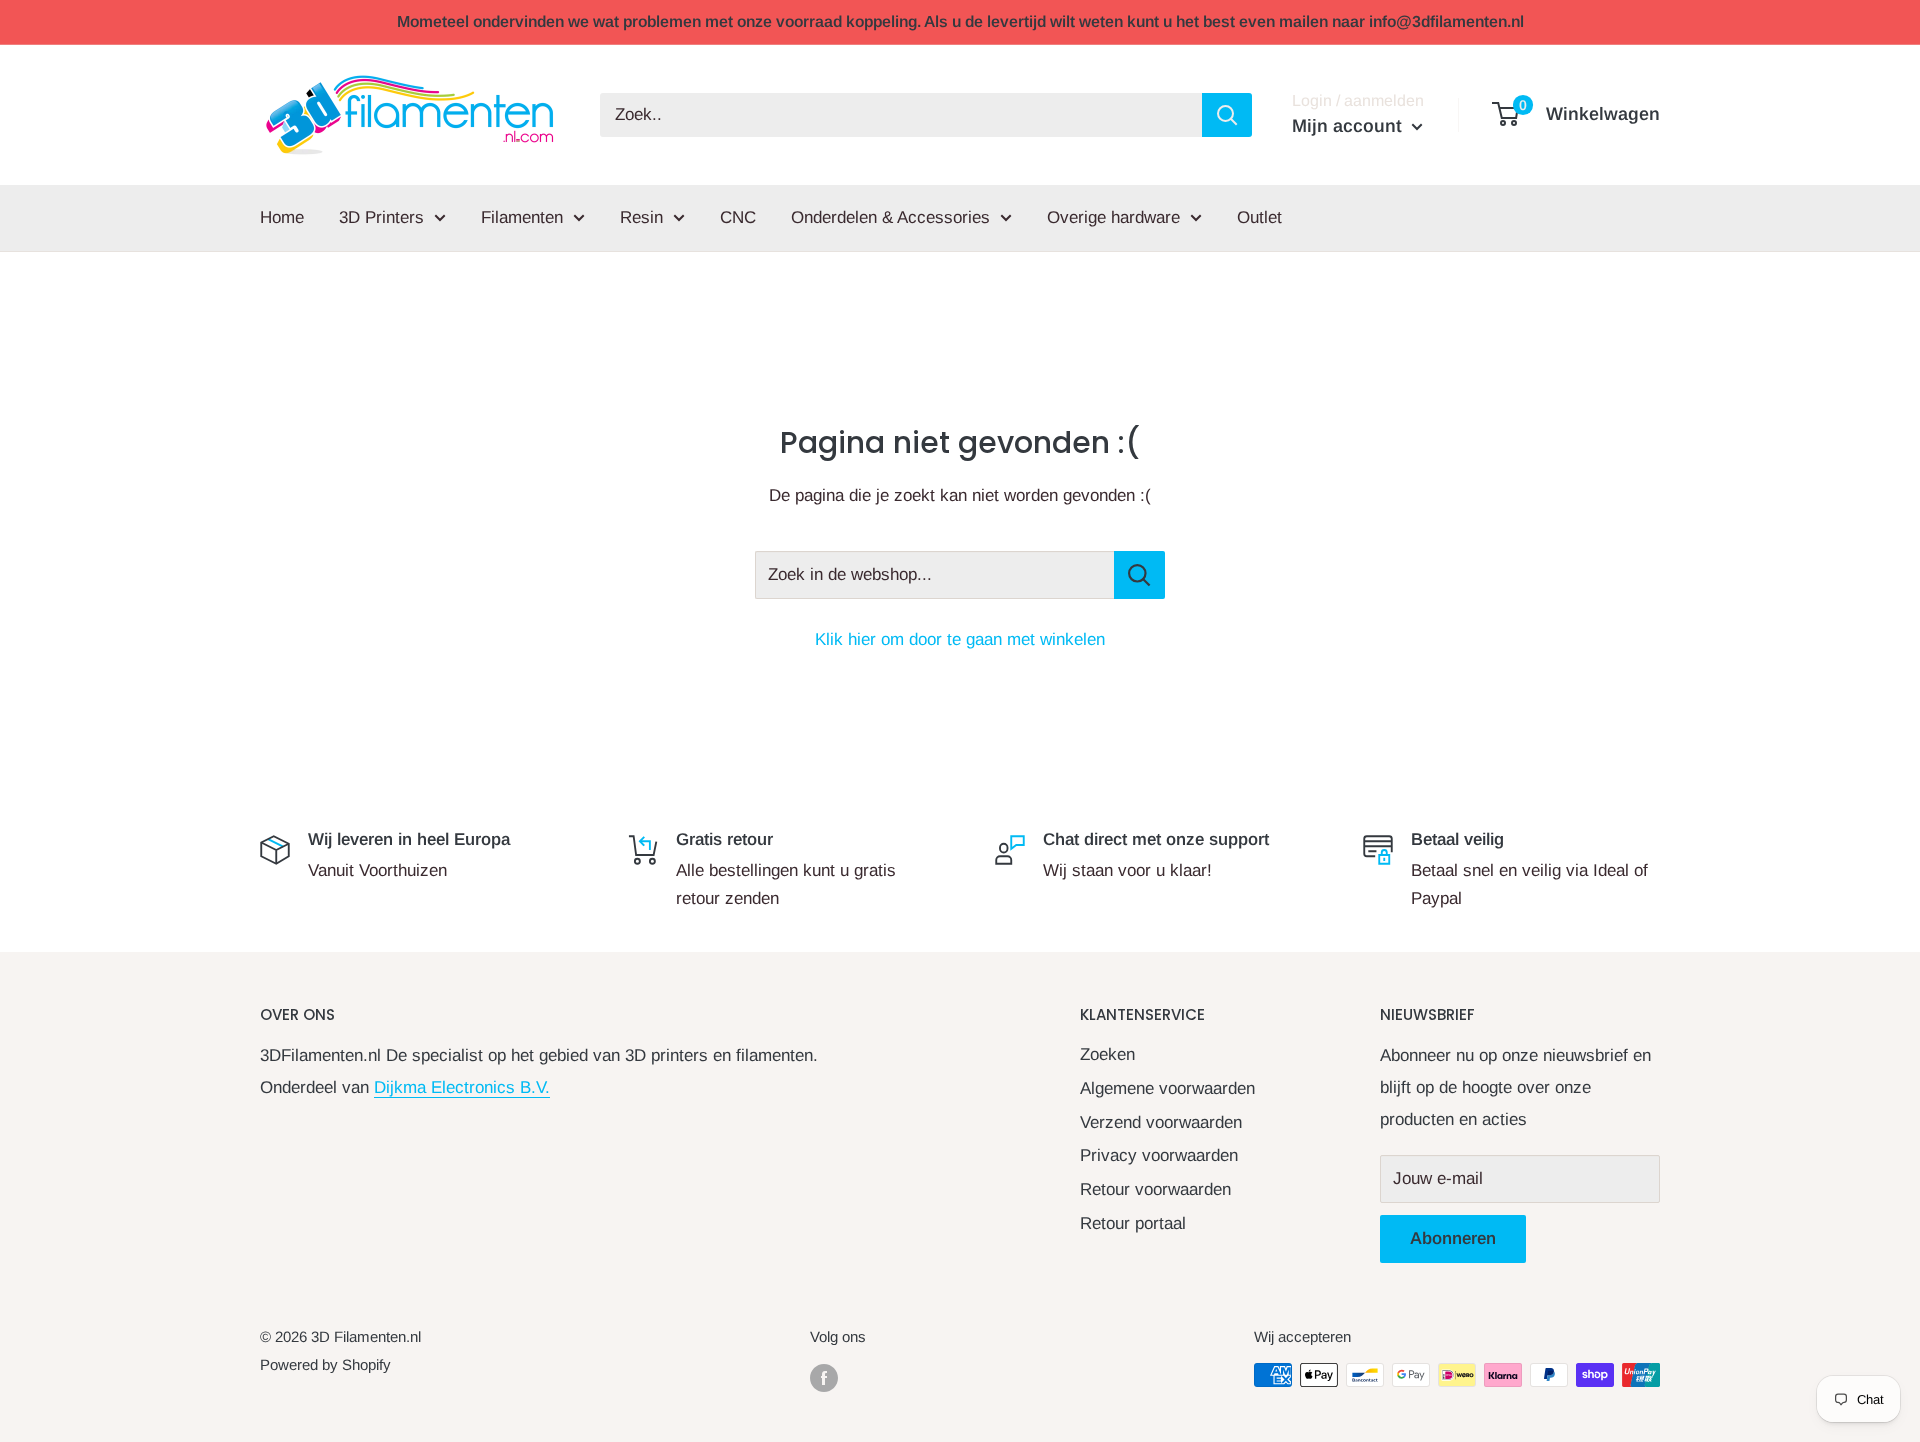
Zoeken (1107, 1054)
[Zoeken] (1227, 115)
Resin (641, 217)
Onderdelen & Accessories (890, 217)
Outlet (1259, 217)
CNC (738, 217)
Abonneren (1453, 1238)
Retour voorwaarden (1155, 1189)
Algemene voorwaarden (1167, 1088)
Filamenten (522, 217)
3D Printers (381, 217)
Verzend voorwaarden (1161, 1122)
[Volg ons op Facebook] (824, 1377)
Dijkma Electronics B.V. (462, 1087)
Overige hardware (1113, 217)
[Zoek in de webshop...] (1139, 575)
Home (282, 217)
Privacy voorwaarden (1159, 1155)
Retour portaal (1133, 1223)
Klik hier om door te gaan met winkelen (960, 639)
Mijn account (1349, 126)
